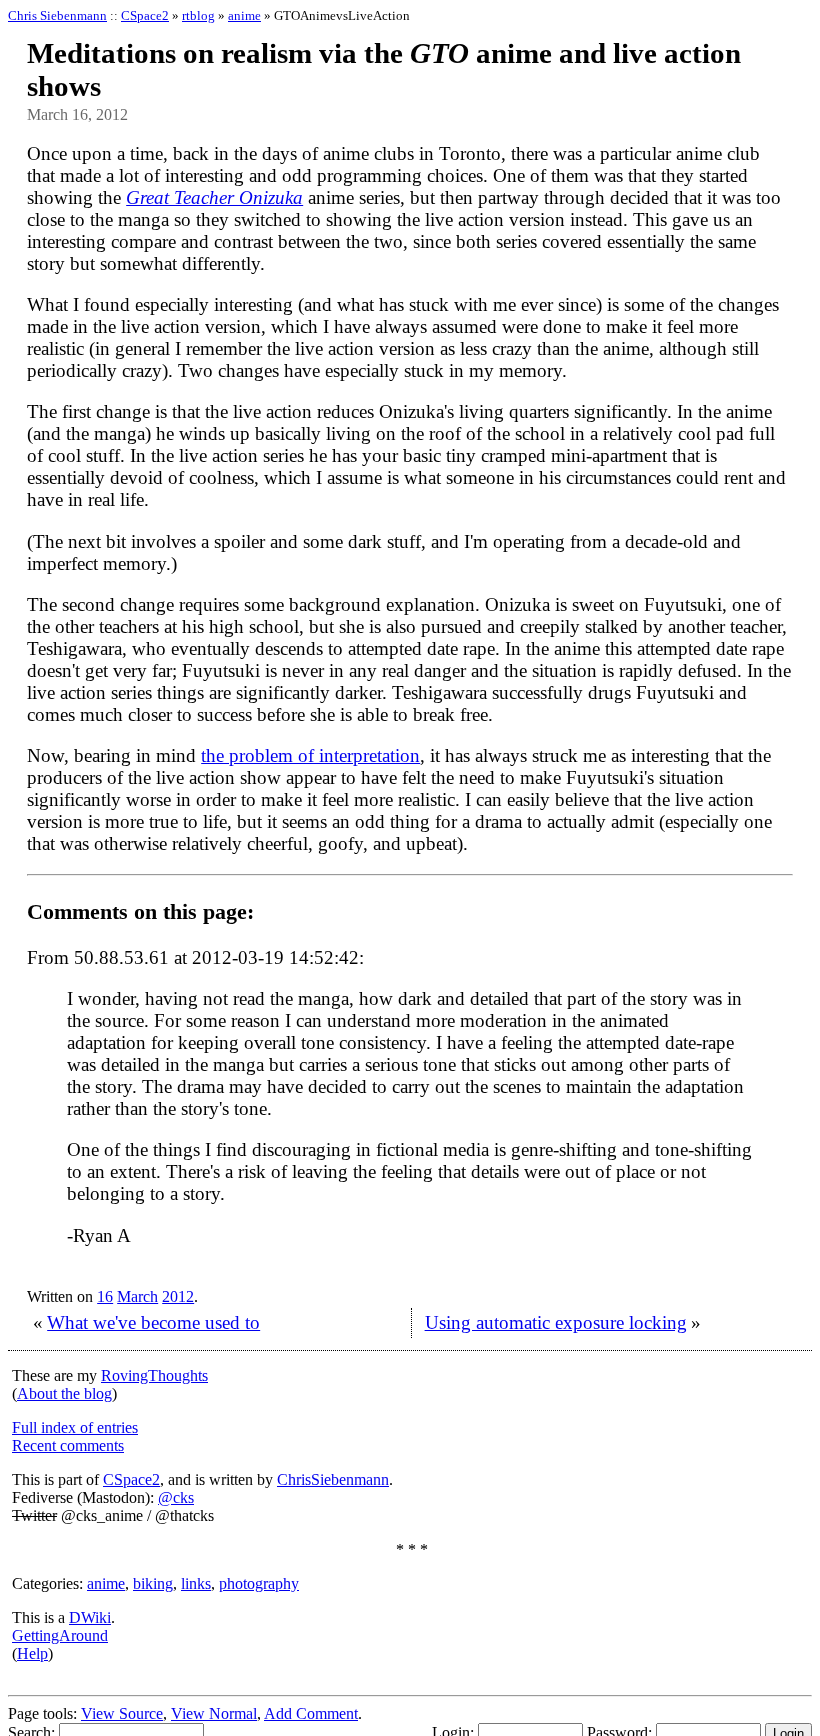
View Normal (214, 1713)
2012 (178, 1296)
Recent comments (68, 1445)
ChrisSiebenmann (333, 1479)
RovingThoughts (154, 1375)
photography (259, 1583)
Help (32, 1653)
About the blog (64, 1393)
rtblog (198, 15)
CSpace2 (145, 15)
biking (153, 1583)
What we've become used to (153, 1322)
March (137, 1296)
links (196, 1583)
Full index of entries (75, 1427)
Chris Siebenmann (57, 15)
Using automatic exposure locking (556, 1322)
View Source (122, 1713)
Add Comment (311, 1713)
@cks (176, 1497)
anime (244, 15)
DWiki (90, 1617)
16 (105, 1296)
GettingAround (60, 1635)
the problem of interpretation (310, 755)
